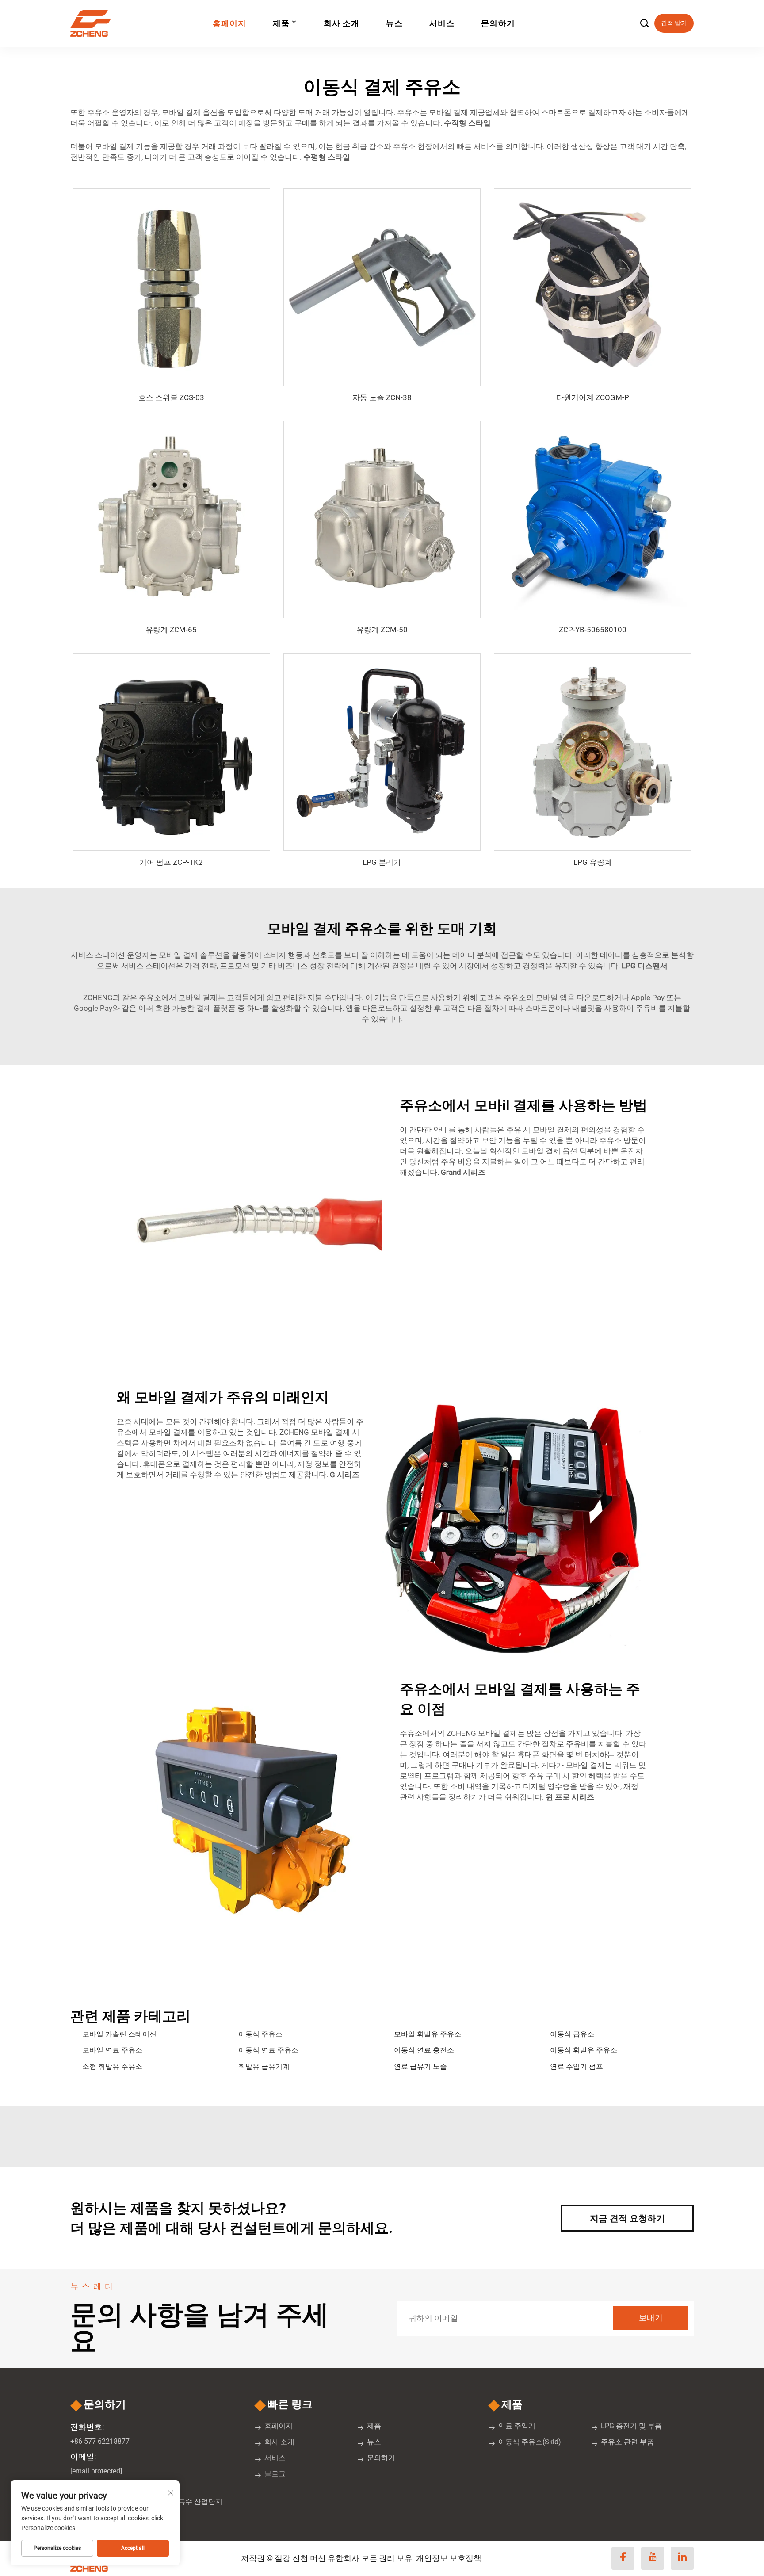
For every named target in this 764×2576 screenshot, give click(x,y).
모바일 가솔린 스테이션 (119, 2034)
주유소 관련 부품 (627, 2442)
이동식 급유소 (572, 2034)
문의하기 (498, 23)
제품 (281, 23)
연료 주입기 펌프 (577, 2066)
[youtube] (653, 2558)
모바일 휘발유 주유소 (428, 2034)
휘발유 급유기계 (264, 2066)
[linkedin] (682, 2558)
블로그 (275, 2474)
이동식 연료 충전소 (424, 2050)
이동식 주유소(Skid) (530, 2442)
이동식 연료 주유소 (268, 2050)
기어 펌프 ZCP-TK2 (171, 862)
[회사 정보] (94, 23)
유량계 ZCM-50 (382, 630)
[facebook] (623, 2558)
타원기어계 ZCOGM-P (593, 397)
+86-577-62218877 (100, 2441)
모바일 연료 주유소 (112, 2050)
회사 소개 (342, 23)
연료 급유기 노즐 (420, 2066)
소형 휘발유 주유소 (112, 2066)
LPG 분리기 (382, 862)
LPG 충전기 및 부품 (631, 2426)
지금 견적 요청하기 (627, 2218)
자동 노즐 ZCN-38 (382, 397)
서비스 (442, 23)
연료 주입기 (517, 2426)
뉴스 (394, 23)
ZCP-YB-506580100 (593, 630)
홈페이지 (229, 23)
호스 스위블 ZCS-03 (171, 397)
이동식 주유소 (260, 2034)
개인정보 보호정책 (449, 2558)
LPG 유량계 (593, 862)
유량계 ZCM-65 (171, 630)
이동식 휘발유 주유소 (584, 2050)
